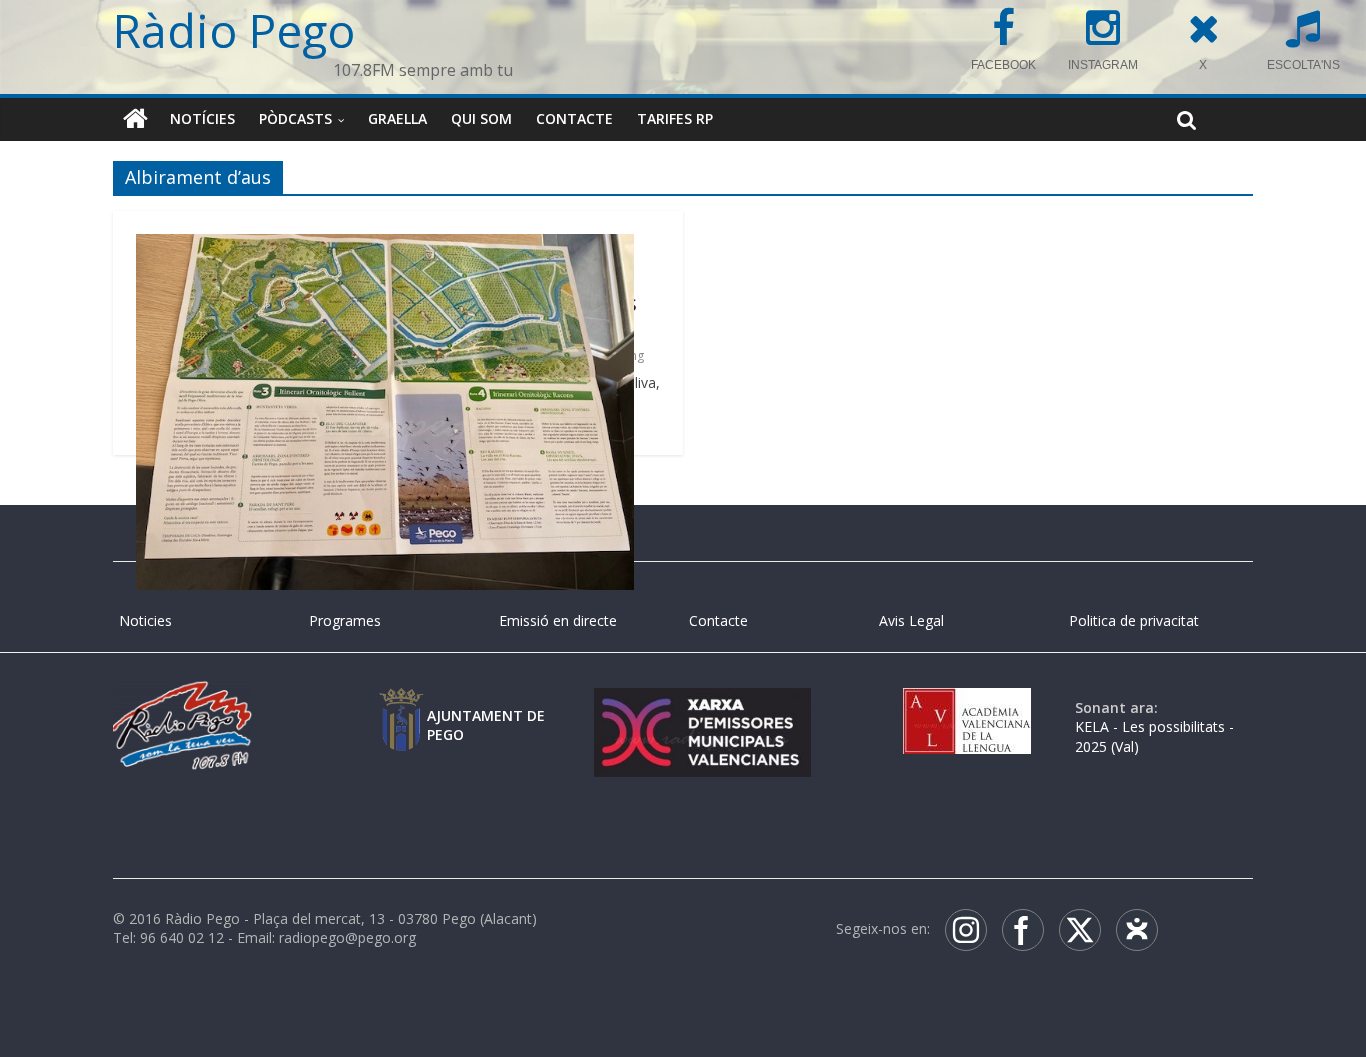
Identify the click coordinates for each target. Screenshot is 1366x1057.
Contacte (574, 118)
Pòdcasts (295, 118)
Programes (345, 620)
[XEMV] (702, 707)
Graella (397, 118)
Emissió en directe (558, 620)
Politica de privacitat (1134, 620)
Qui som (481, 118)
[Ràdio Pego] (135, 119)
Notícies (202, 118)
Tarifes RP (675, 118)
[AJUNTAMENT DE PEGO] (401, 707)
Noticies (145, 620)
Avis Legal (911, 620)
